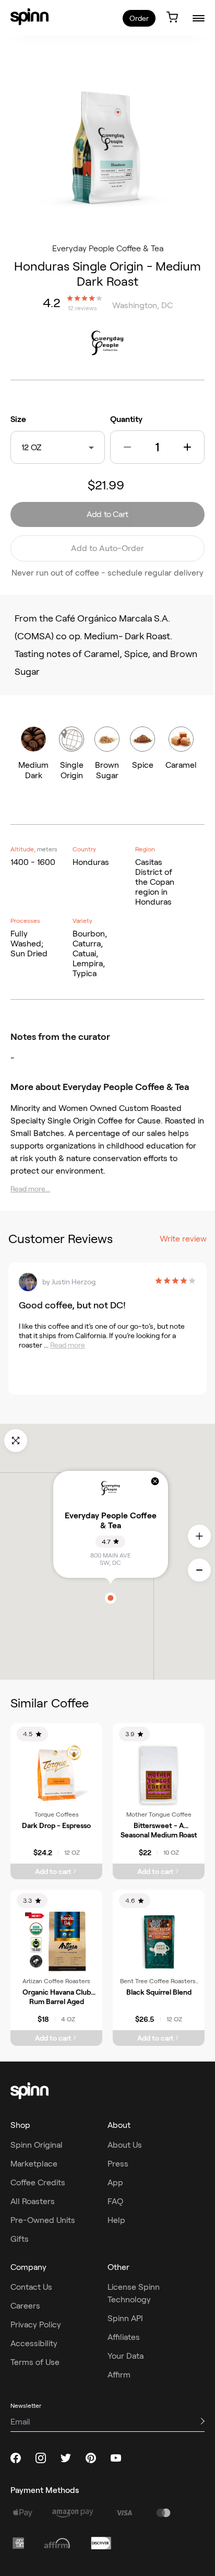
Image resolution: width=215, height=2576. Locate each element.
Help (116, 2220)
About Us (125, 2145)
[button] (127, 447)
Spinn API (125, 2318)
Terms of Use (35, 2362)
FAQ (115, 2201)
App (115, 2182)
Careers (25, 2306)
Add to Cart (107, 514)
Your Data (126, 2356)
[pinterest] (91, 2458)
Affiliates (124, 2337)
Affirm (119, 2375)
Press (118, 2164)
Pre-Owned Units (43, 2220)
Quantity (126, 419)
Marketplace (34, 2164)
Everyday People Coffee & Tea (108, 248)
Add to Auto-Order (107, 548)
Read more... (30, 1189)
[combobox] (44, 447)
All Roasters (33, 2201)
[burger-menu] (199, 18)
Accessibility (34, 2343)
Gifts (20, 2239)
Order (139, 18)
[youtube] (116, 2458)
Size (18, 419)
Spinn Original (37, 2145)
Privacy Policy (36, 2325)
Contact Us (31, 2287)
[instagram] (41, 2458)
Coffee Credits (38, 2182)
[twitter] (66, 2458)
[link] (29, 17)
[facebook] (16, 2458)
